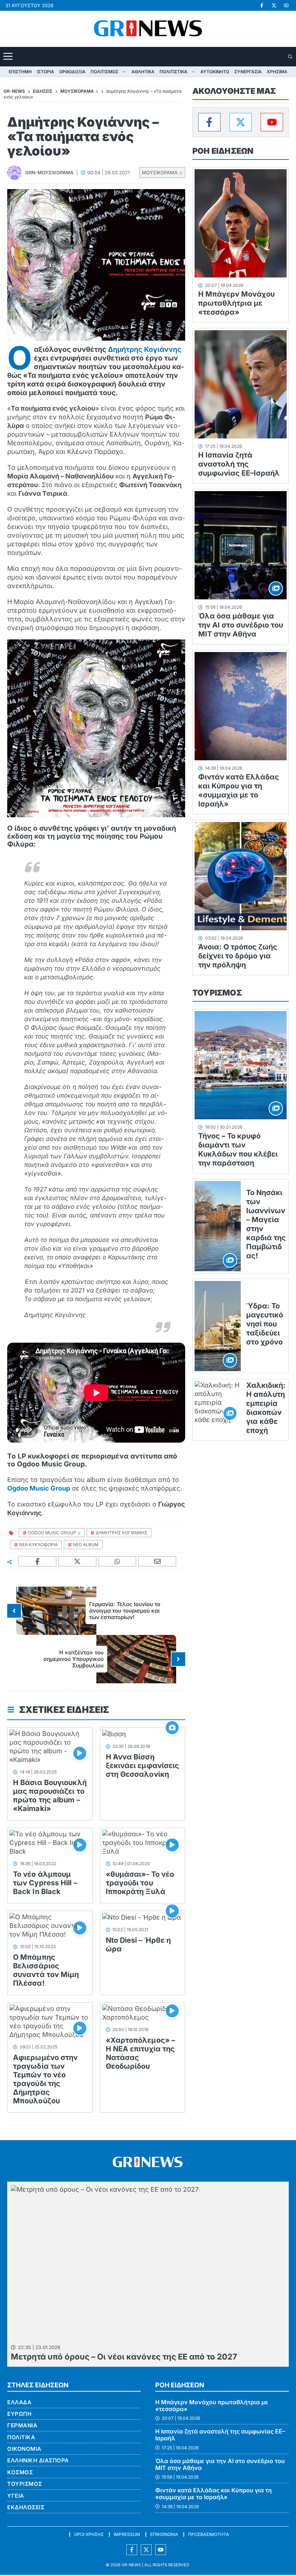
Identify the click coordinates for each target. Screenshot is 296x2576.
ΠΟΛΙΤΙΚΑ (21, 2437)
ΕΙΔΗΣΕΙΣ (43, 91)
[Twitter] (241, 122)
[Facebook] (209, 122)
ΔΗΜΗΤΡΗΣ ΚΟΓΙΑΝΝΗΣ (121, 1533)
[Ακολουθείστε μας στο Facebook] (132, 2550)
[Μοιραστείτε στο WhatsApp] (118, 1562)
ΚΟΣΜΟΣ (20, 2472)
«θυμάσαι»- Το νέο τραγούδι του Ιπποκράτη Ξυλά (140, 1883)
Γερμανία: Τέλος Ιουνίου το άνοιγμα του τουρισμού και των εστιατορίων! (125, 1611)
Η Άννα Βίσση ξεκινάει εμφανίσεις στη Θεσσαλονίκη (143, 1766)
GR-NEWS (131, 2565)
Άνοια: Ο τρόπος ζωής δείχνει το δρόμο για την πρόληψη (238, 956)
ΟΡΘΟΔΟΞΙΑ (72, 72)
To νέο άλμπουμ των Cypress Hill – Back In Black (45, 1883)
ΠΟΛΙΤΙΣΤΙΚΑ (173, 72)
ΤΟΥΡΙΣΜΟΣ (217, 993)
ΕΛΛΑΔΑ (19, 2402)
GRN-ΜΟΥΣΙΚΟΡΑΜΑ (49, 172)
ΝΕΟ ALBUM (86, 1545)
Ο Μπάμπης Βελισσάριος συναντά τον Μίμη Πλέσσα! (46, 1970)
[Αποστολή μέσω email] (157, 1562)
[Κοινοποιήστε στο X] (78, 1562)
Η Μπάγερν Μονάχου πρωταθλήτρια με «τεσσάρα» (236, 303)
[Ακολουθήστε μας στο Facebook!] (262, 5)
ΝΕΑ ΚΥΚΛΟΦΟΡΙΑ (38, 1545)
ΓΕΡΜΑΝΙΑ (22, 2425)
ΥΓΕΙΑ (16, 2496)
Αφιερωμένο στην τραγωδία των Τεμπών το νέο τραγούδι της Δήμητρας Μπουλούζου (45, 2079)
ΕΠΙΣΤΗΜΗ (20, 72)
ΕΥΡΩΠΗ (19, 2414)
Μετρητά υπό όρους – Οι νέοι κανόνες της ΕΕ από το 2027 (124, 2357)
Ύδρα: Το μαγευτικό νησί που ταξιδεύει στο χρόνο (265, 1324)
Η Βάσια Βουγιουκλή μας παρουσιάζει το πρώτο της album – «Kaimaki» (50, 1796)
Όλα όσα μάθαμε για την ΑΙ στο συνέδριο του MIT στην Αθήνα (241, 625)
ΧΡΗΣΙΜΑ (277, 72)
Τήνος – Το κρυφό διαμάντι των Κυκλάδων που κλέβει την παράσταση (238, 1149)
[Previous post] (14, 1611)
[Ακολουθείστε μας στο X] (146, 2550)
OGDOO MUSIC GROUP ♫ (54, 1533)
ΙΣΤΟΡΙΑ (45, 72)
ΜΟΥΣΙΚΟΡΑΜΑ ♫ (162, 172)
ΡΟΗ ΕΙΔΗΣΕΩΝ (223, 151)
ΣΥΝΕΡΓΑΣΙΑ (248, 72)
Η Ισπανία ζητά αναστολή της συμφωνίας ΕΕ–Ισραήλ (239, 464)
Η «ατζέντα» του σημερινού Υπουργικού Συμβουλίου (73, 1659)
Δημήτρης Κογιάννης (145, 349)
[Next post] (178, 1659)
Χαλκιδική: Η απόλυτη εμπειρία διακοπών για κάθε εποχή (266, 1408)
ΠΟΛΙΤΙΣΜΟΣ (105, 72)
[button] (291, 57)
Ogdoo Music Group (39, 1488)
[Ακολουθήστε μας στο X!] (274, 5)
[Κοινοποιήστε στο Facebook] (38, 1562)
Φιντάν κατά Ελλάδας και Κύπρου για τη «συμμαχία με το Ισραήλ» (239, 790)
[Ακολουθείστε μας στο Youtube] (161, 2550)
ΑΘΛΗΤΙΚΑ (143, 72)
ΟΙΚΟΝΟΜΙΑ (24, 2449)
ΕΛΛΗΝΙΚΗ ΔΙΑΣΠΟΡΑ (38, 2460)
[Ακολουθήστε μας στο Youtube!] (286, 5)
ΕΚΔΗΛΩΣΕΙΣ (26, 2507)
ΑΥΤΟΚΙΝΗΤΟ (215, 72)
